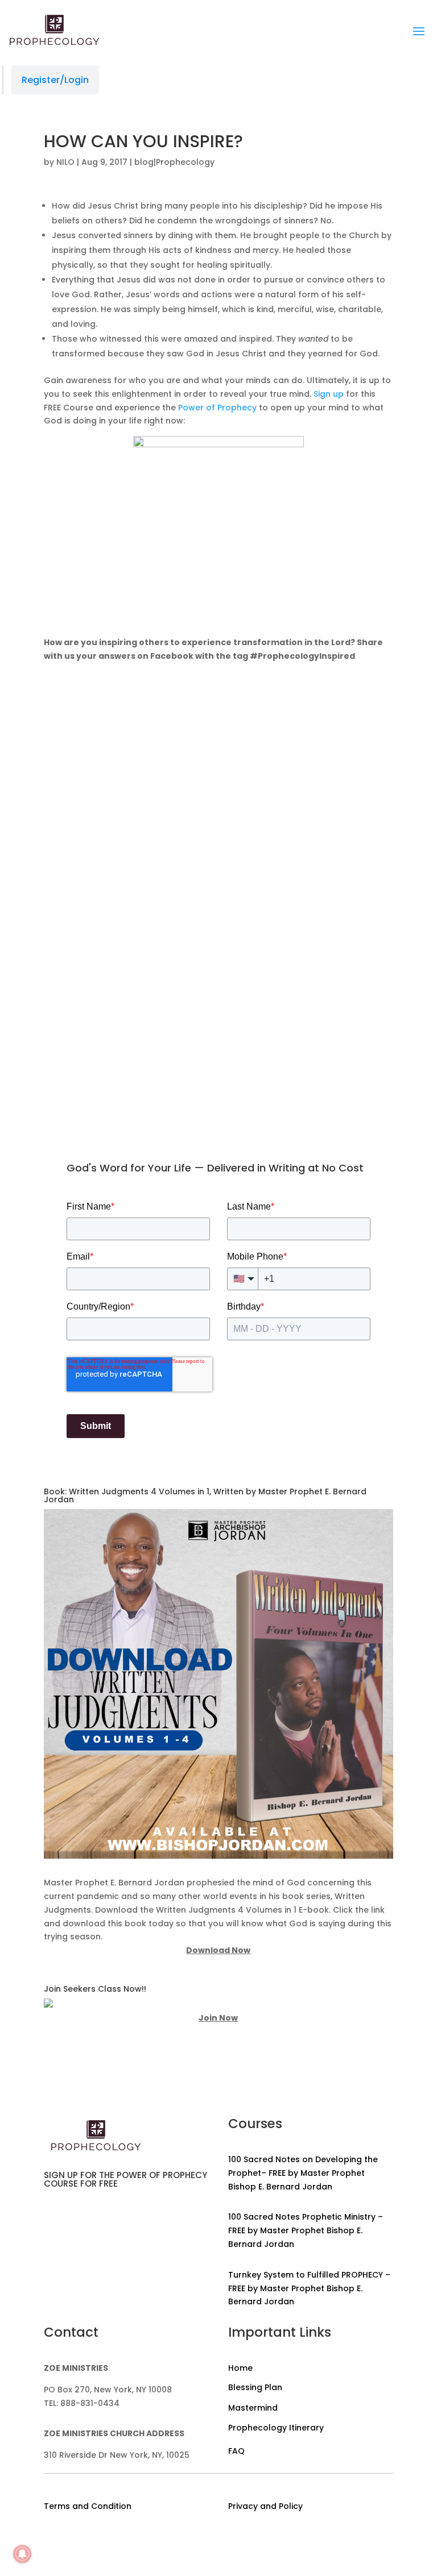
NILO (65, 162)
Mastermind (253, 2408)
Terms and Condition (88, 2506)
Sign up (329, 394)
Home (240, 2368)
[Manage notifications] (22, 2554)
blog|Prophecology (174, 162)
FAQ (236, 2451)
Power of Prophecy (217, 408)
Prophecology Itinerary (276, 2428)
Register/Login (55, 80)
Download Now (218, 1950)
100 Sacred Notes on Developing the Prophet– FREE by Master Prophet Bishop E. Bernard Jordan (303, 2173)
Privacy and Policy (265, 2506)
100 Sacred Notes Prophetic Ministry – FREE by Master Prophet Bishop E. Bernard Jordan (306, 2230)
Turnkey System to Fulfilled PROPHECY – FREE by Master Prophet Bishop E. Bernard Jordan (309, 2288)
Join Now (218, 2018)
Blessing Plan (255, 2387)
